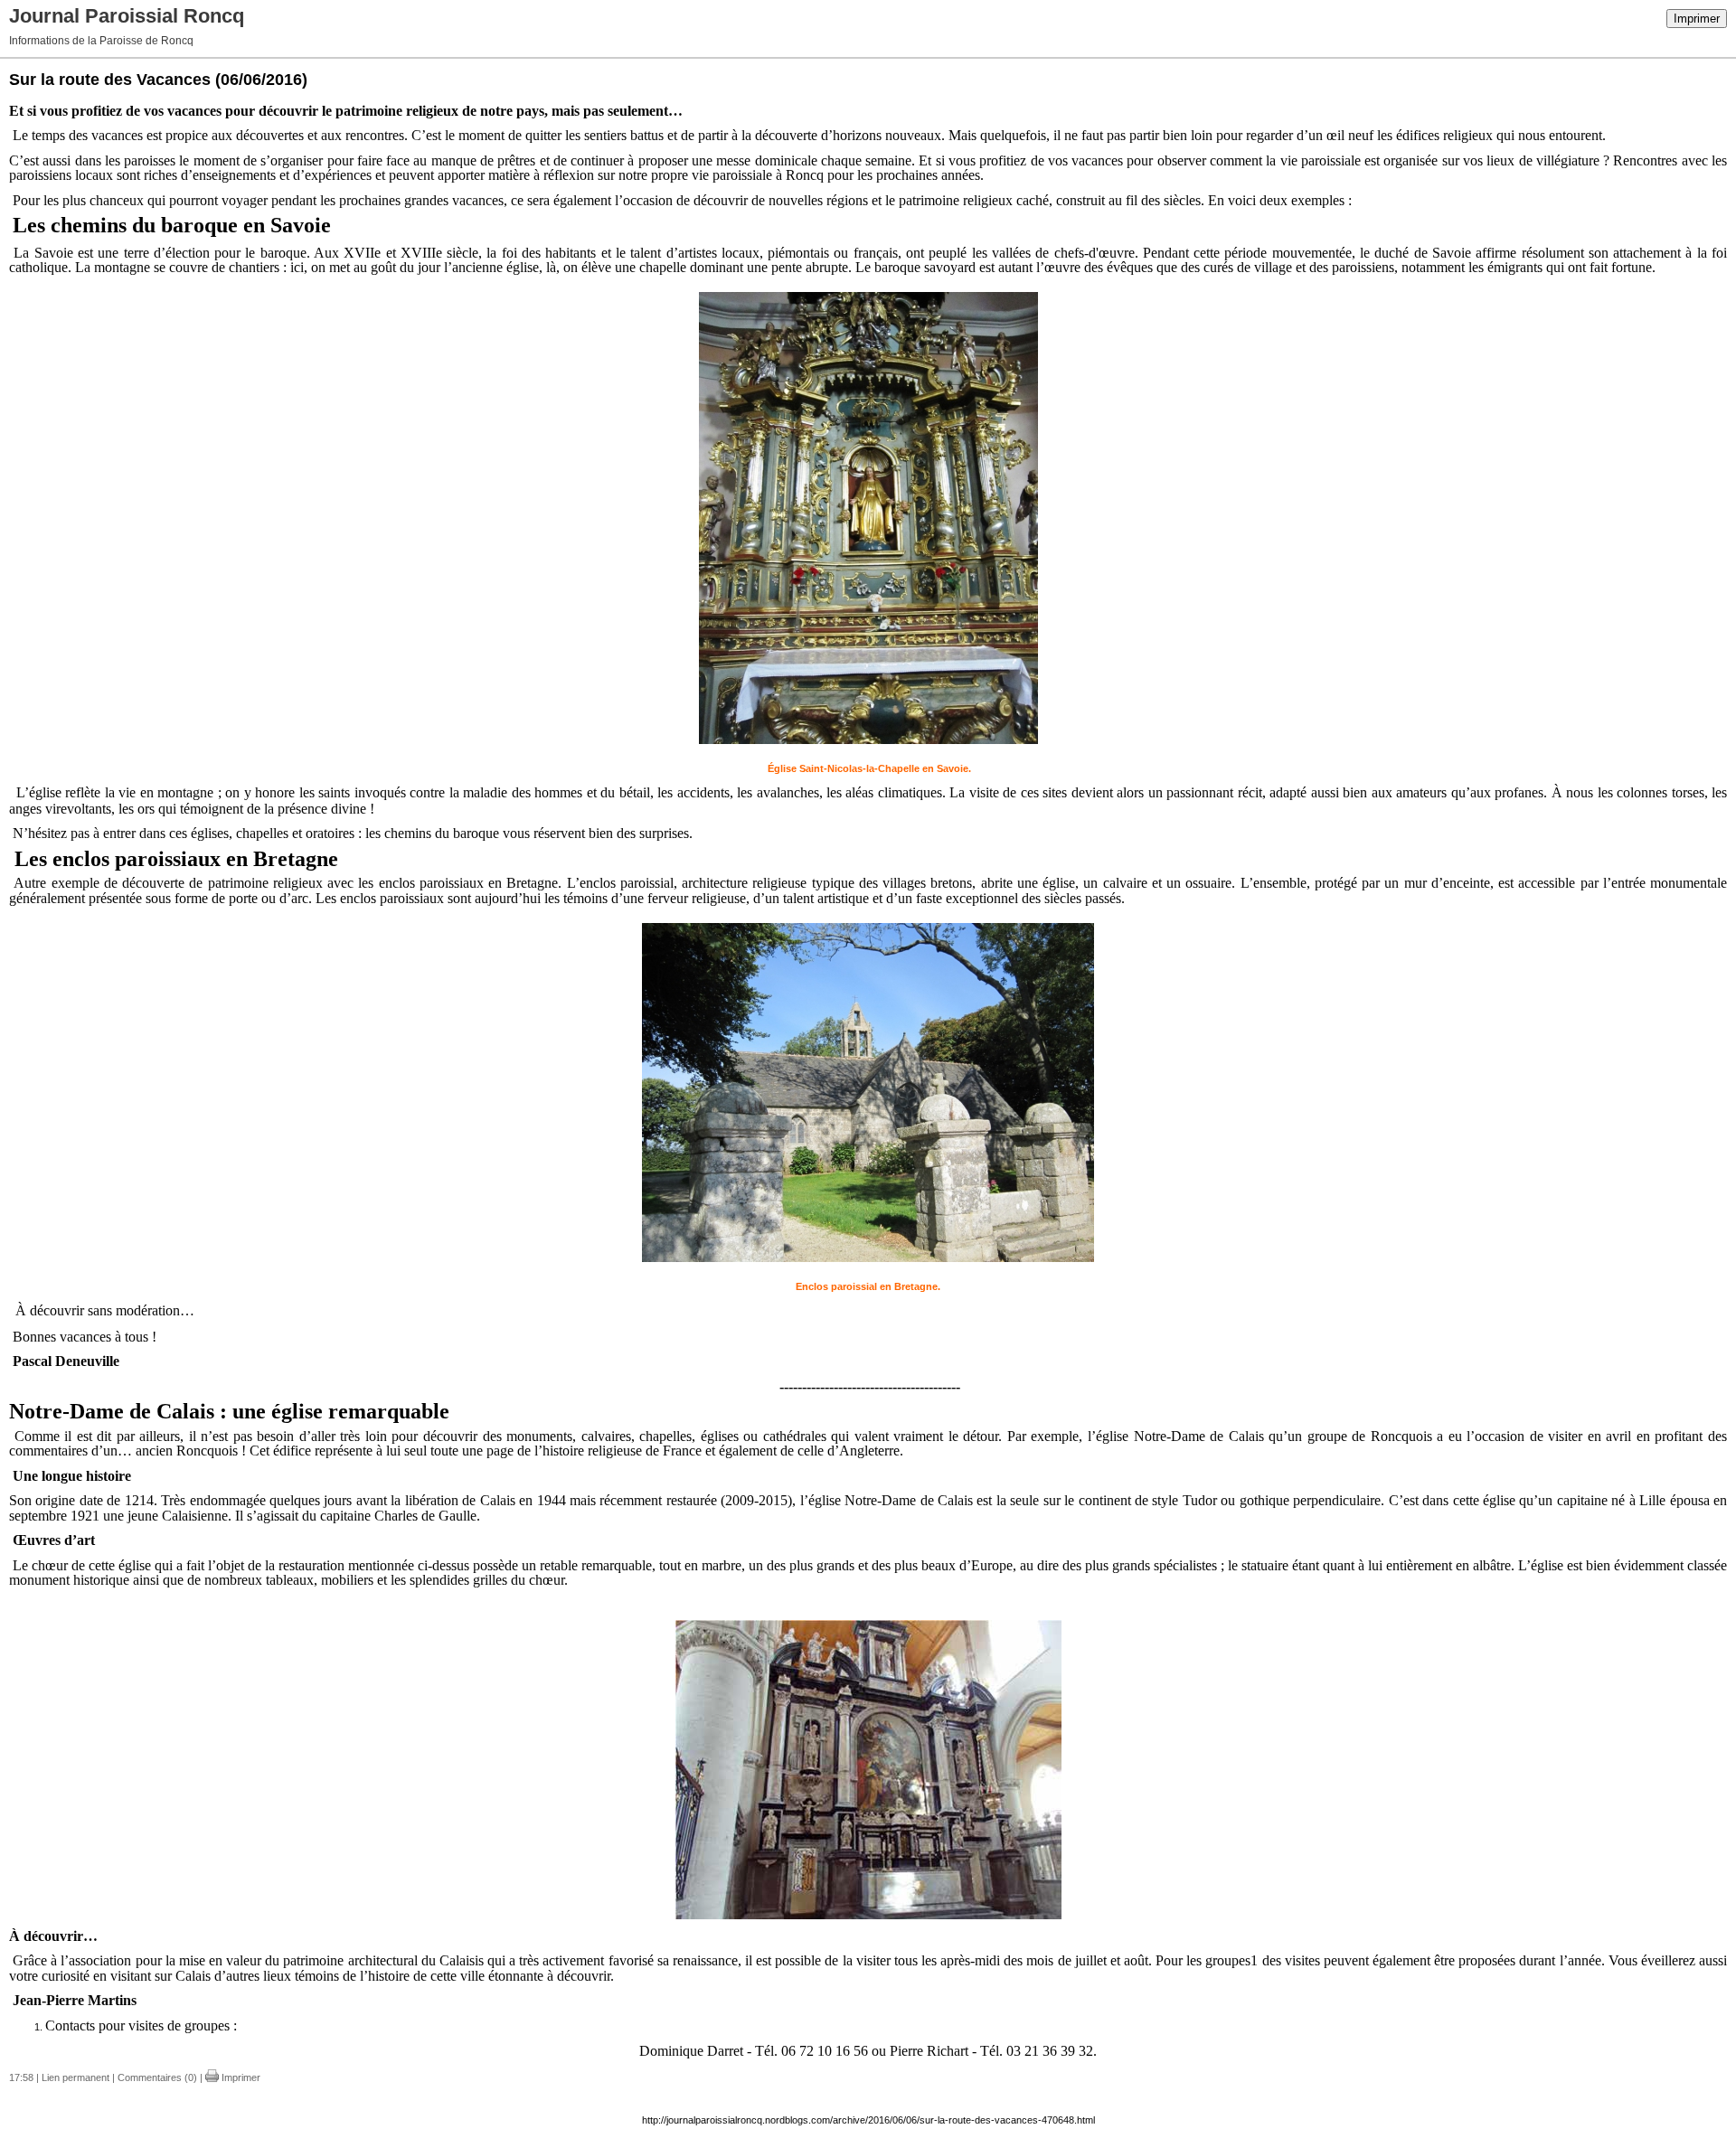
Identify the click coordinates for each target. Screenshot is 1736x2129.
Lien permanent (75, 2077)
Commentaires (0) (157, 2077)
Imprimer (1697, 19)
